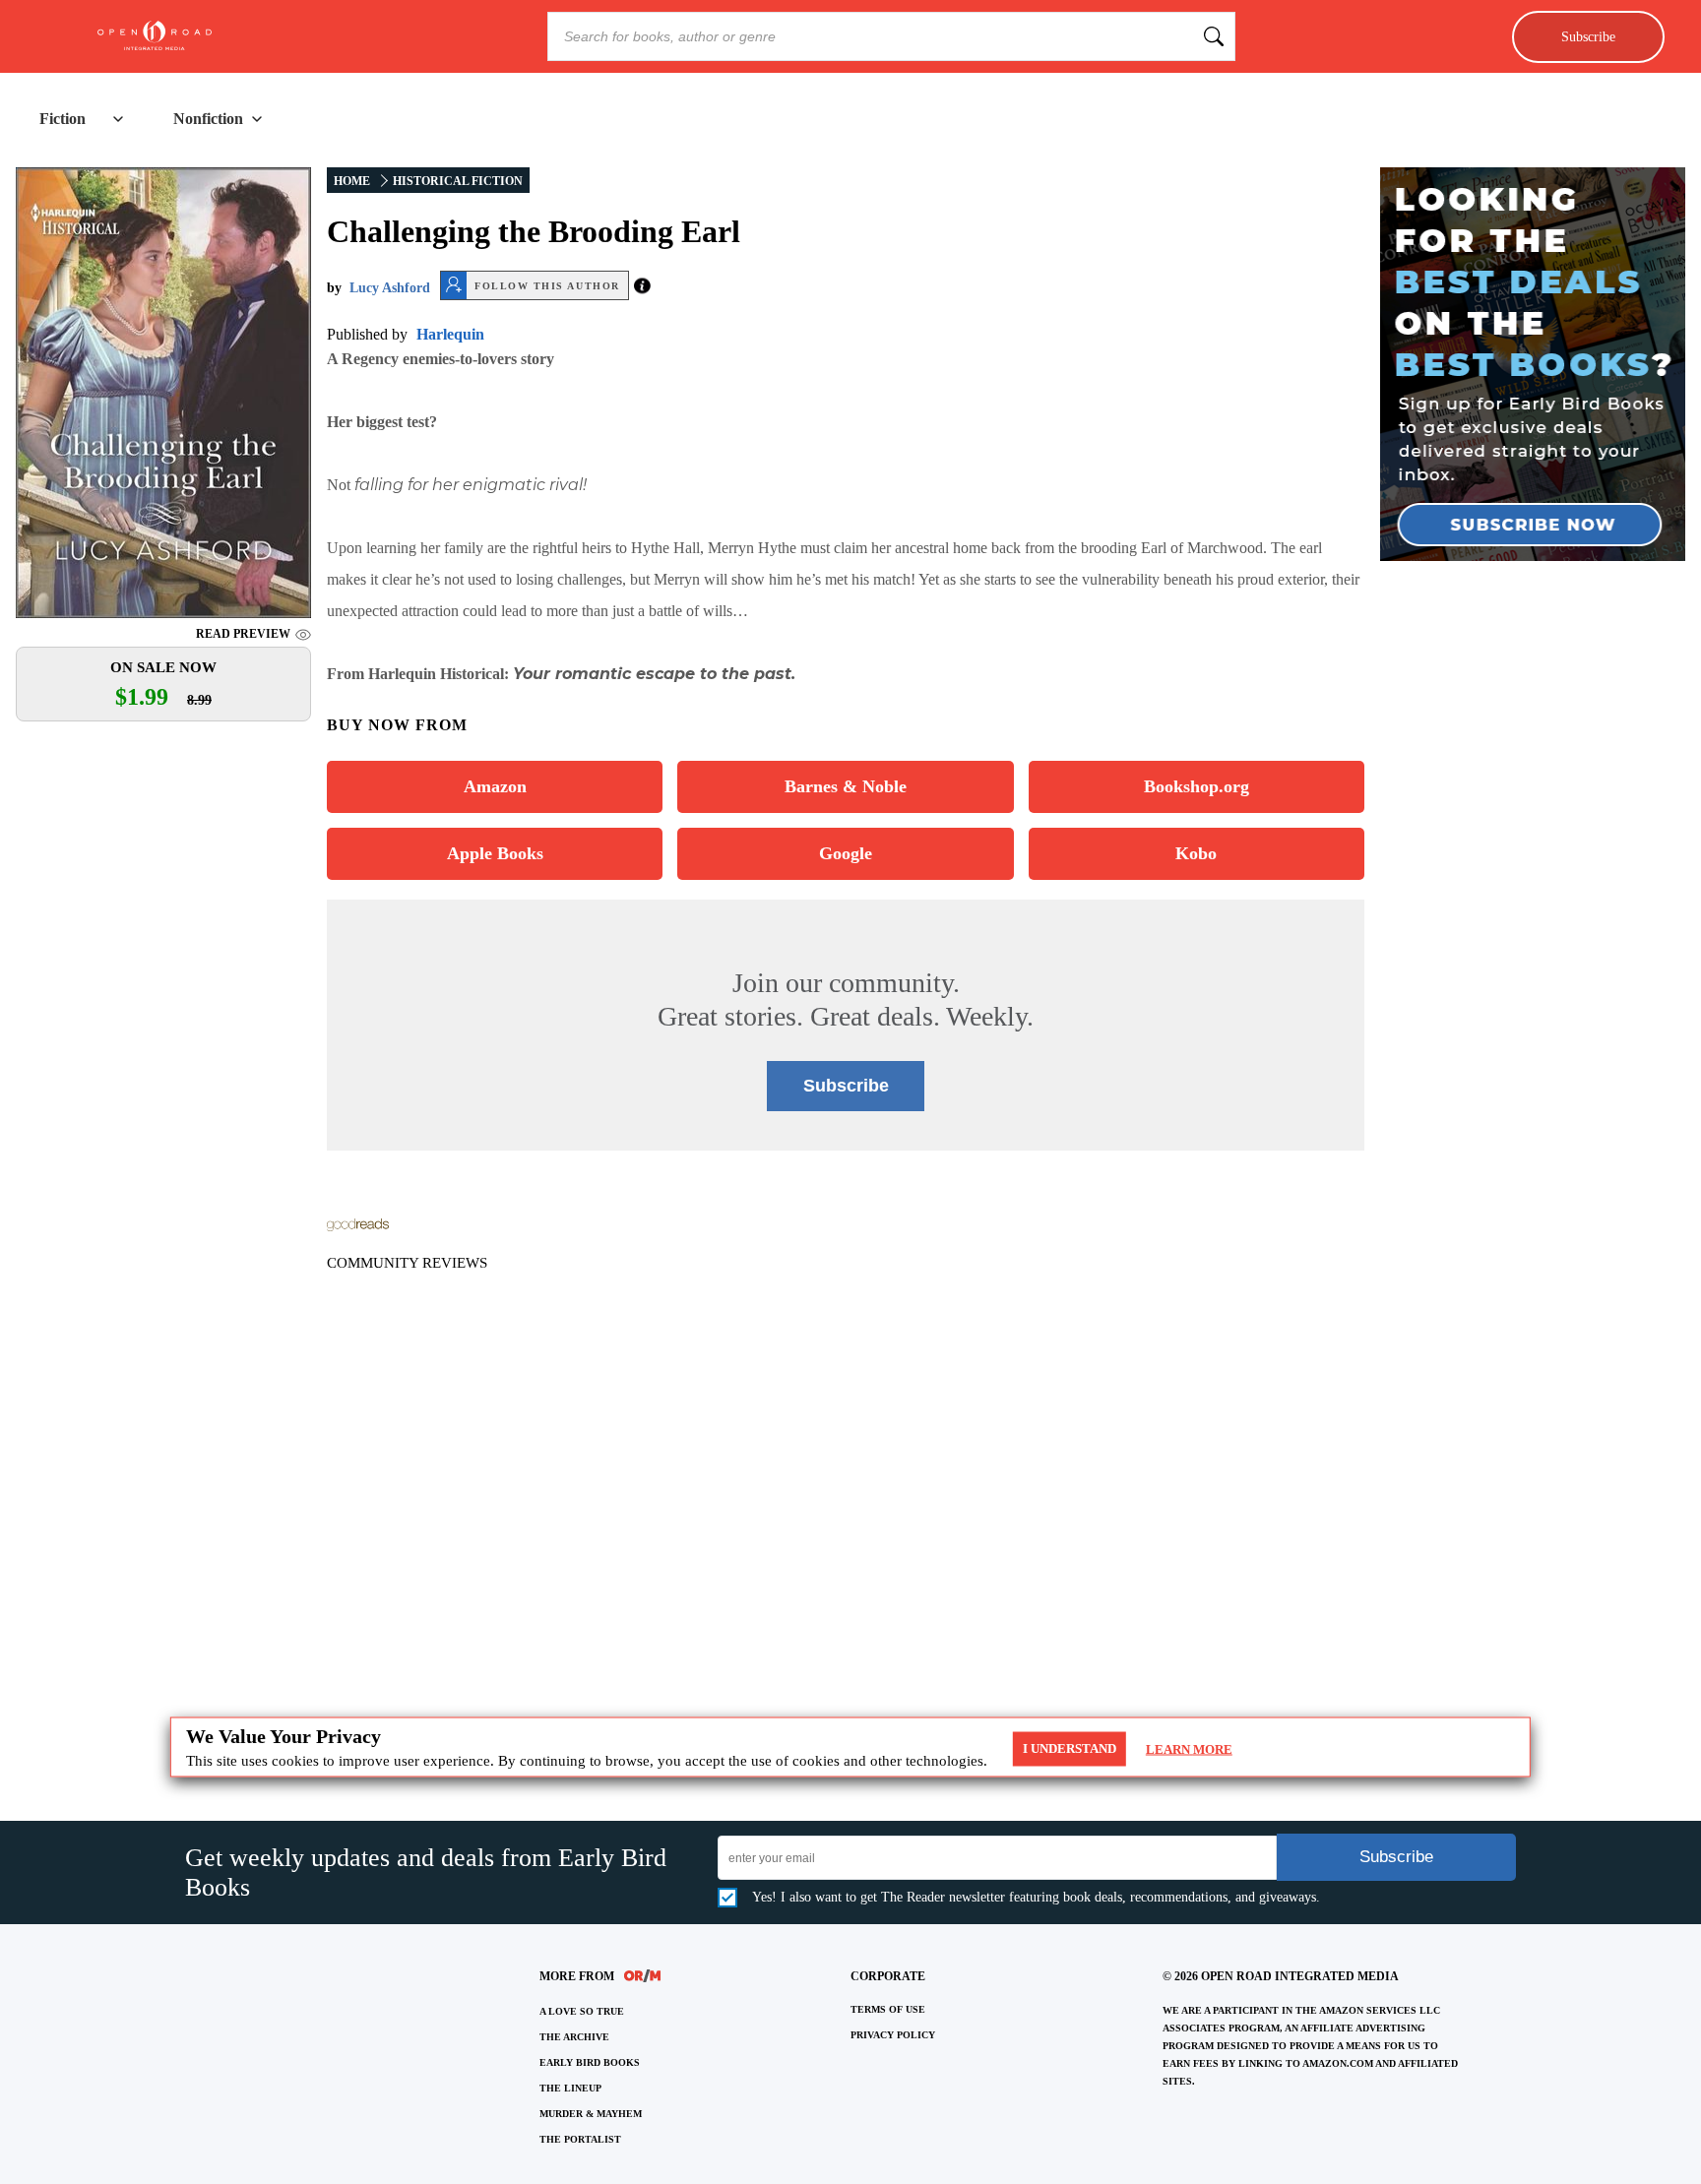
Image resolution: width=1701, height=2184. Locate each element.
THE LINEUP (570, 2088)
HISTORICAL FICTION (458, 181)
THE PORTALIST (580, 2139)
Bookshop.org (1197, 786)
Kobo (1196, 853)
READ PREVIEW (243, 634)
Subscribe (1588, 36)
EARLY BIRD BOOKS (590, 2062)
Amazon (495, 786)
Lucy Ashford (390, 288)
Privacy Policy (893, 2035)
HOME (352, 181)
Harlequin (450, 334)
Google (846, 853)
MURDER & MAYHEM (591, 2114)
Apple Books (495, 853)
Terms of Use (888, 2009)
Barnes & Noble (846, 786)
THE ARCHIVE (574, 2037)
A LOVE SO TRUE (582, 2011)
